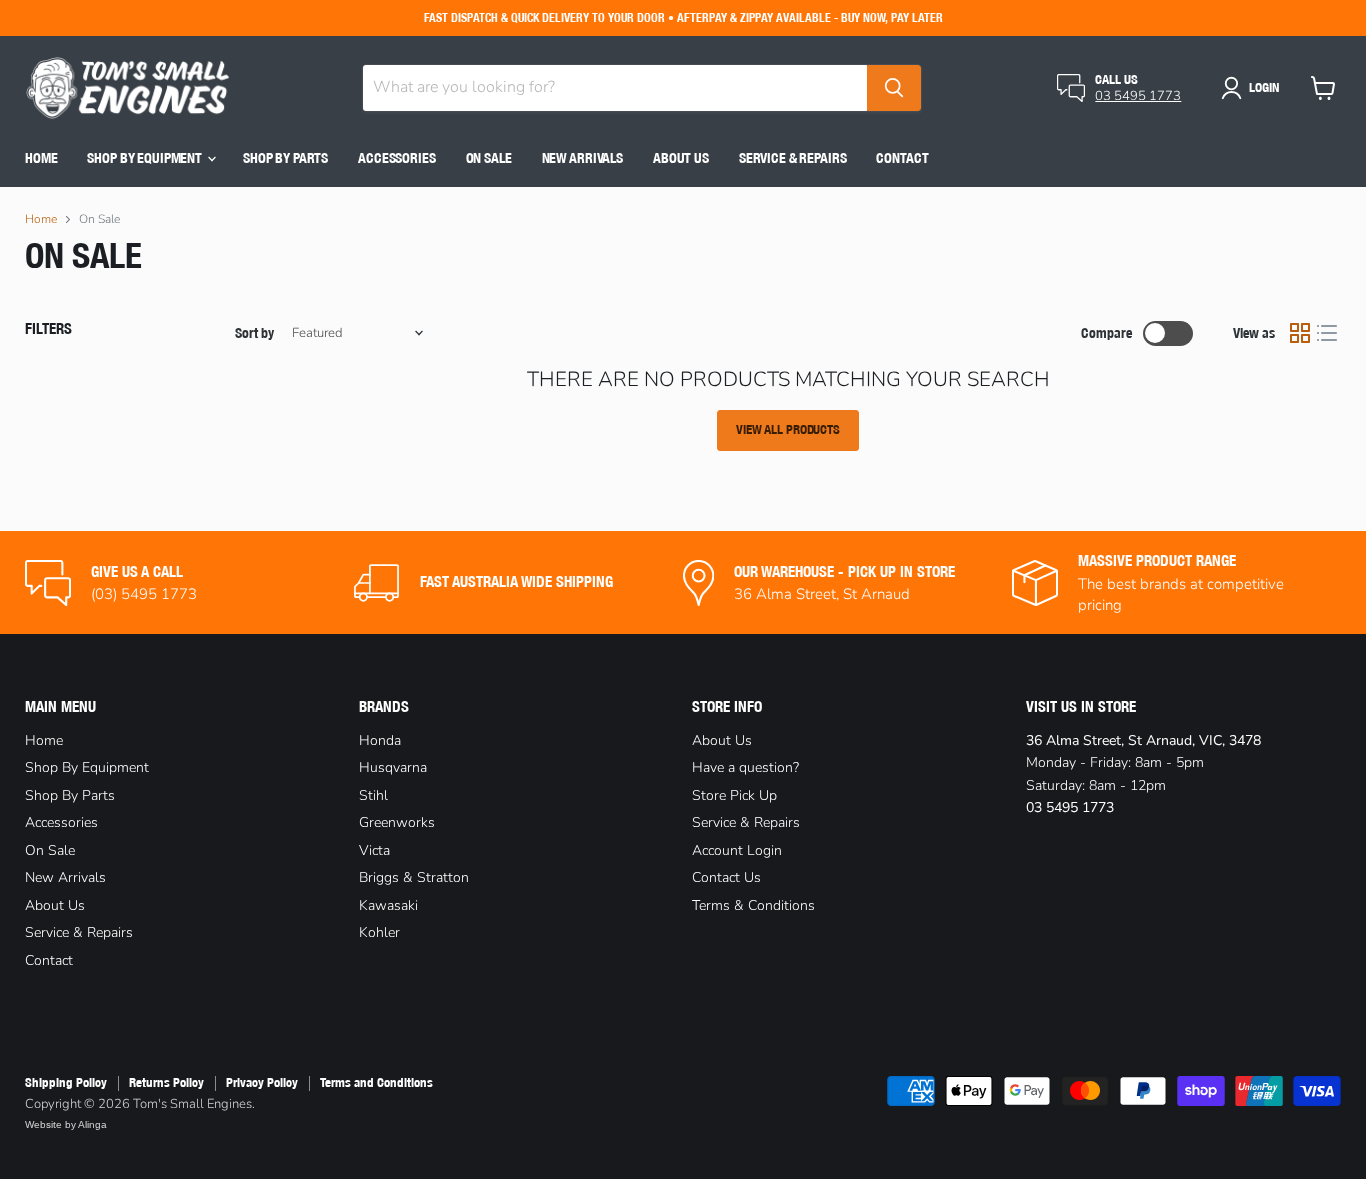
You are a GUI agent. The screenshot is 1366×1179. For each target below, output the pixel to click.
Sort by (254, 333)
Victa (374, 850)
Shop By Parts (285, 158)
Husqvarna (393, 767)
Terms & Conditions (753, 905)
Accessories (396, 158)
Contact (902, 158)
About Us (681, 158)
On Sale (489, 158)
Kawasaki (388, 905)
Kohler (379, 932)
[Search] (894, 88)
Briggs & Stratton (414, 877)
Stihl (373, 795)
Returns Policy (166, 1082)
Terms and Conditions (376, 1082)
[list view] (1328, 334)
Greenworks (397, 822)
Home (41, 158)
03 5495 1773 (1138, 96)
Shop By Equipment (145, 158)
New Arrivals (582, 158)
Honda (380, 740)
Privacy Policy (262, 1082)
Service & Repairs (793, 158)
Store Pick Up (734, 795)
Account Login (737, 850)
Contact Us (726, 877)
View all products (788, 429)
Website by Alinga (66, 1124)
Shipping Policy (66, 1082)
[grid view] (1300, 334)
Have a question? (745, 767)
